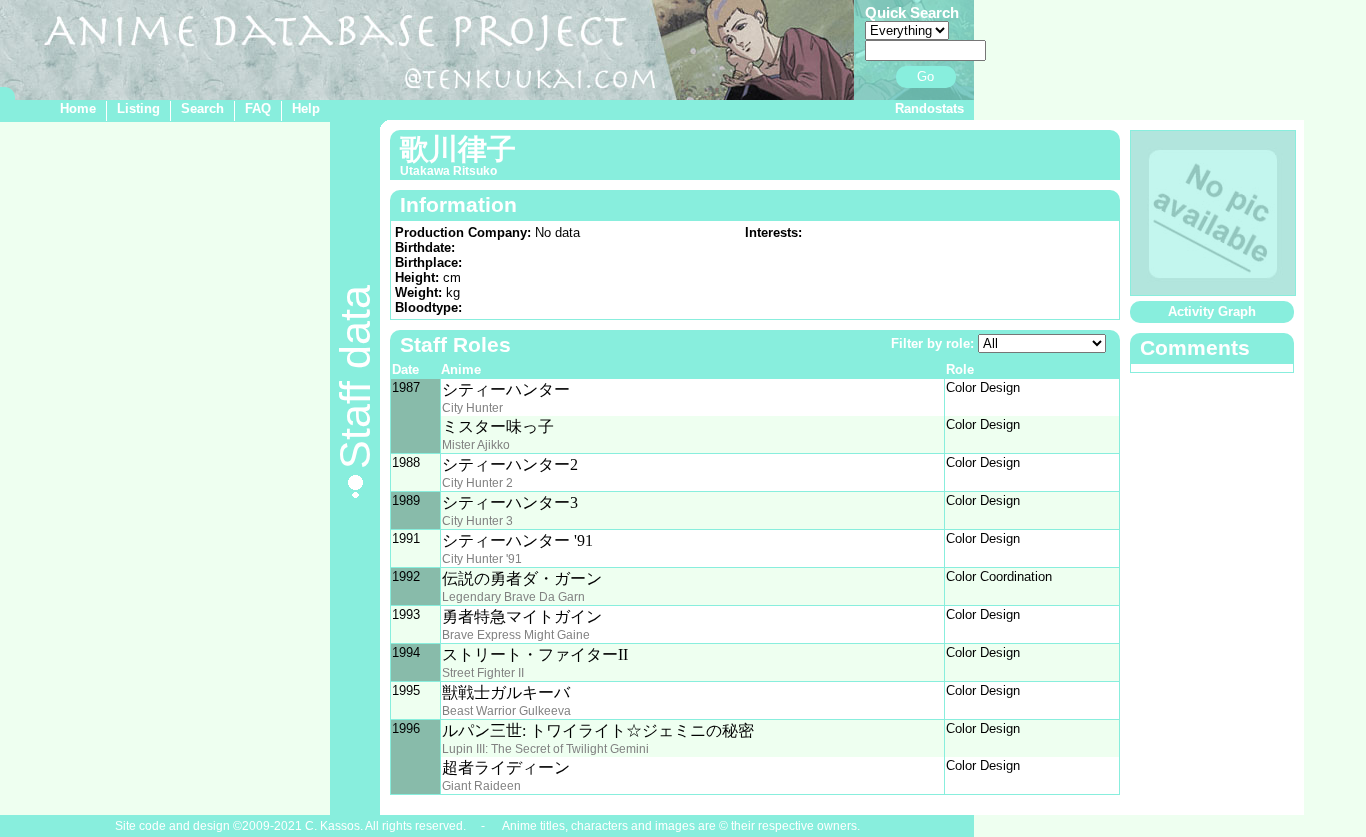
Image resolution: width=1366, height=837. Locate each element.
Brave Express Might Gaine (516, 635)
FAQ (258, 108)
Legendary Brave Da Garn (513, 597)
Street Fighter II (483, 673)
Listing (138, 108)
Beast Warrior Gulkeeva (506, 711)
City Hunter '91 (482, 559)
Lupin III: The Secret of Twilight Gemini (545, 749)
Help (306, 108)
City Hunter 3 (477, 521)
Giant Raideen (481, 786)
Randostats (929, 108)
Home (78, 108)
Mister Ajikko (476, 445)
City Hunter (472, 408)
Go (925, 76)
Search (202, 108)
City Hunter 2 (477, 483)
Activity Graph (1212, 311)
